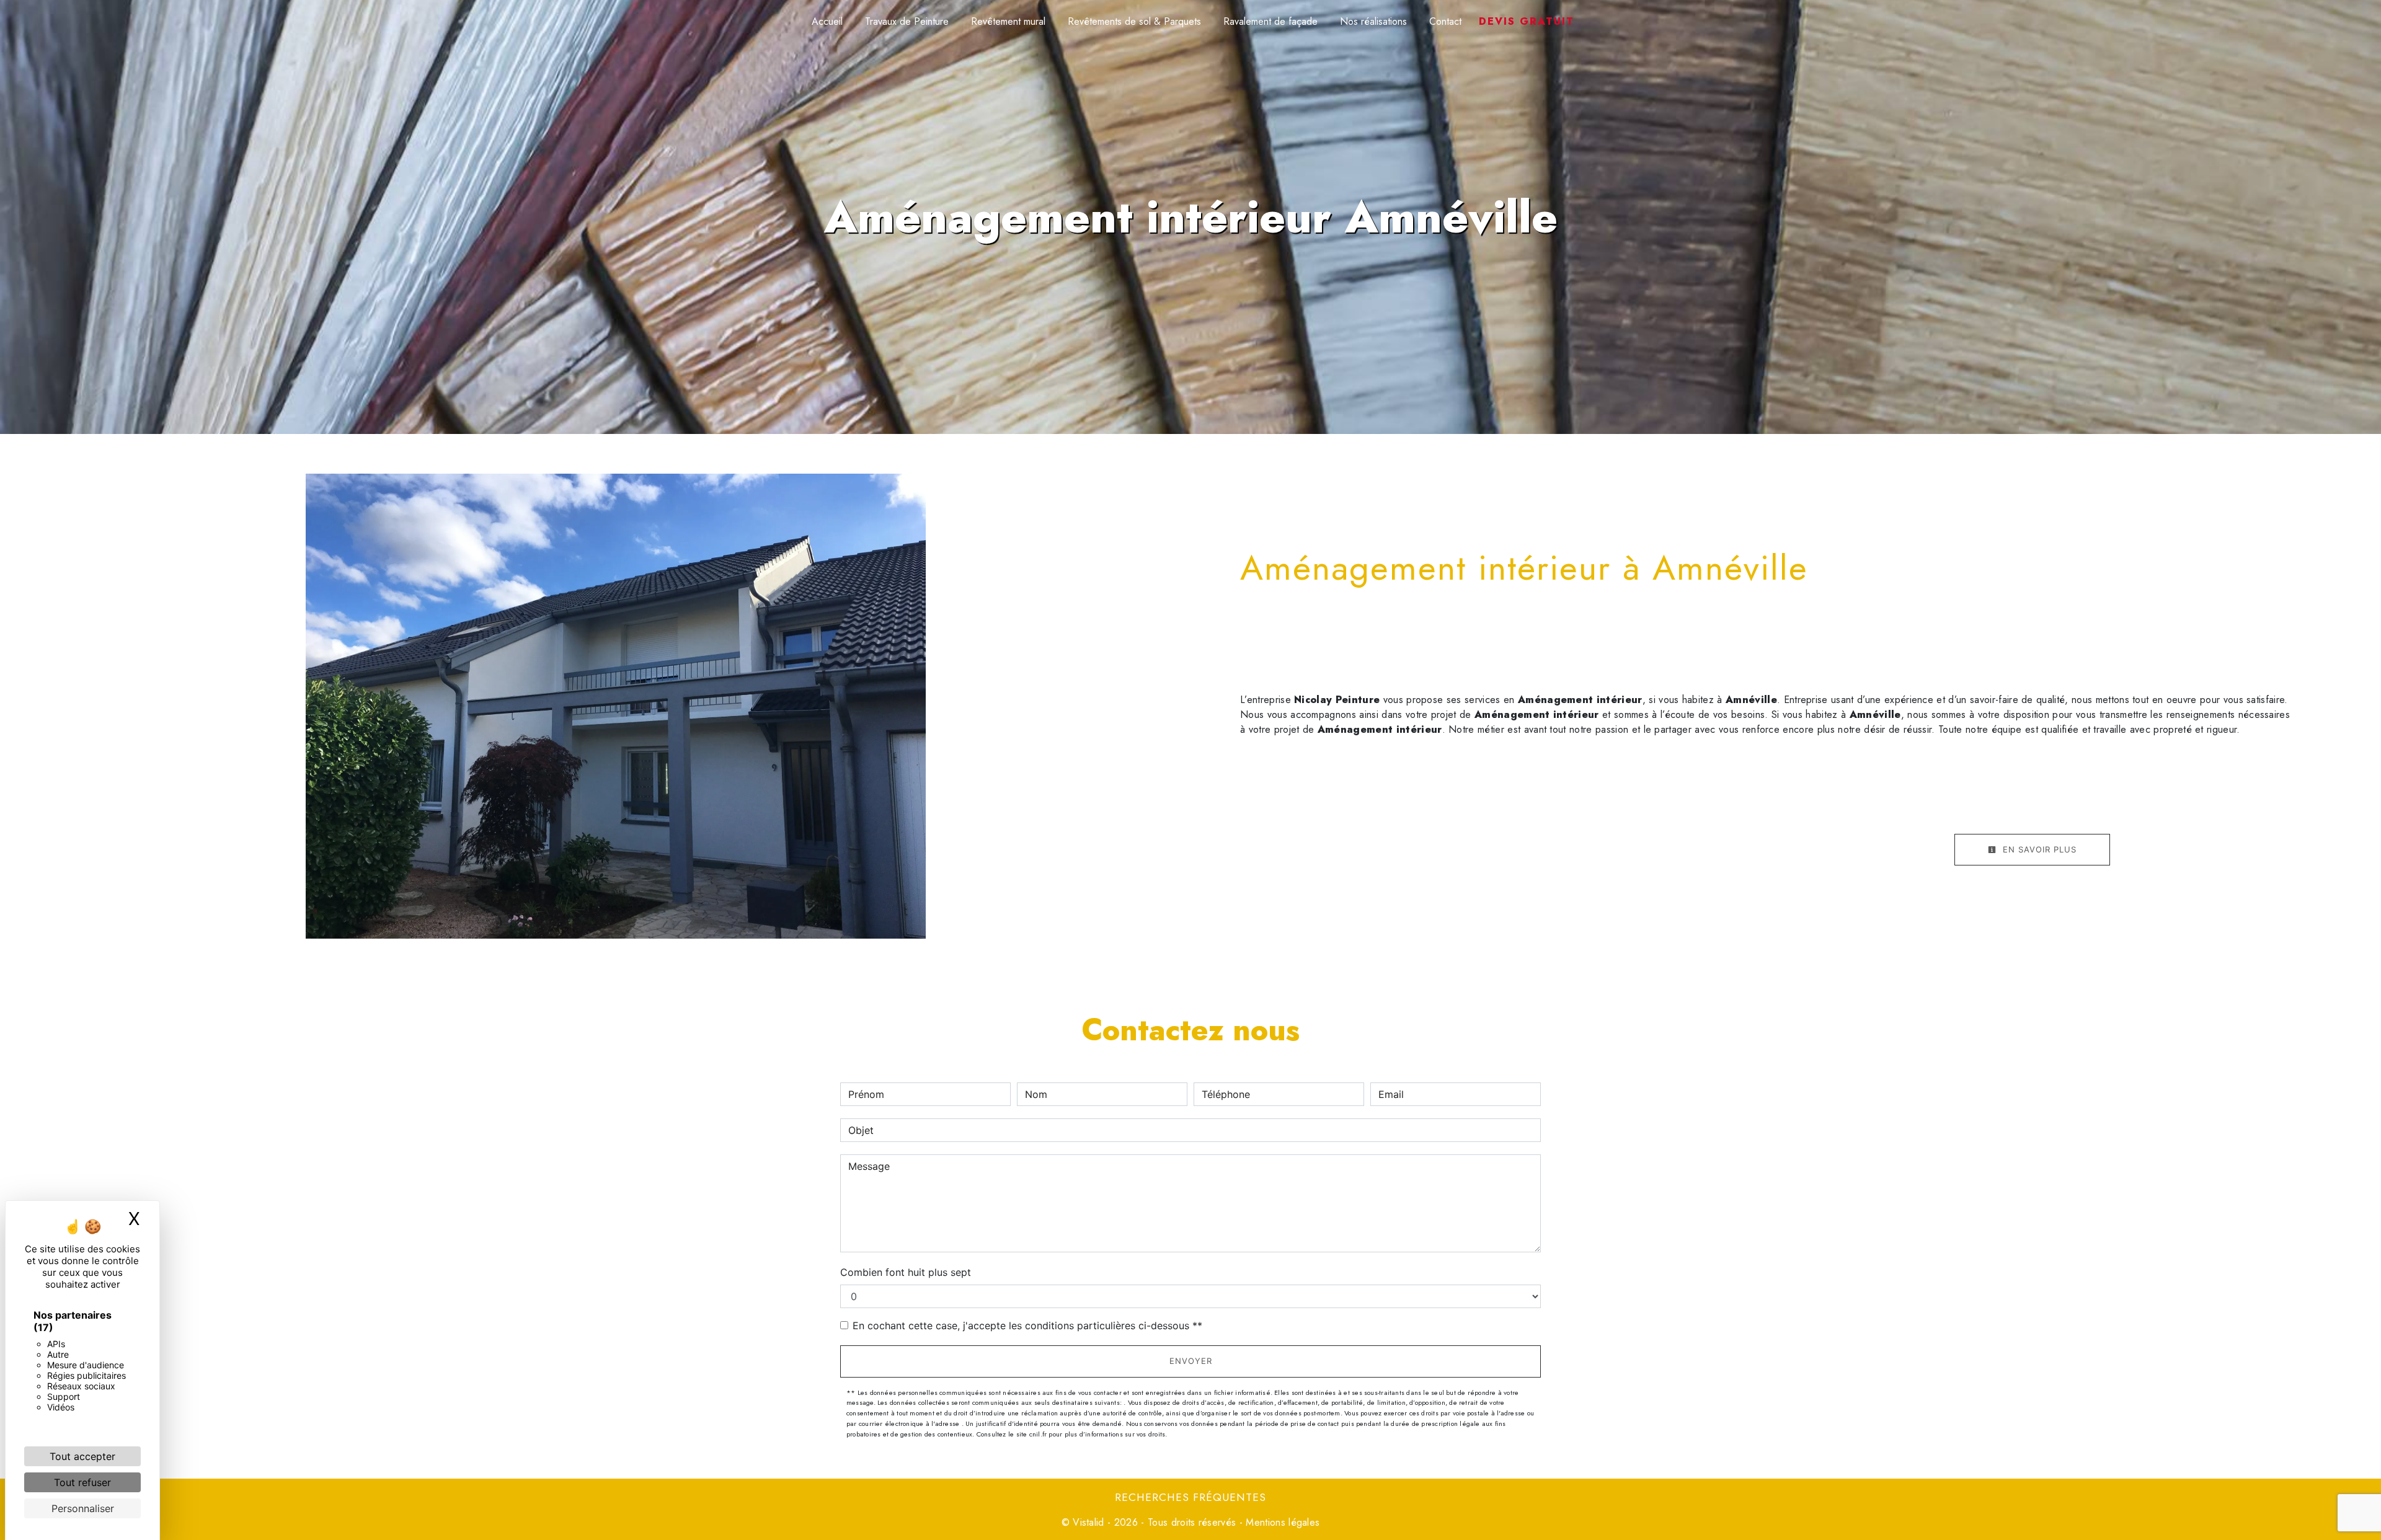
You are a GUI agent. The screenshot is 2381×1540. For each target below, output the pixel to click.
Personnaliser (83, 1508)
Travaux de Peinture (907, 21)
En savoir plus (2038, 849)
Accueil (827, 21)
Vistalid (1089, 1522)
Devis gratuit (1527, 21)
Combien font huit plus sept (906, 1272)
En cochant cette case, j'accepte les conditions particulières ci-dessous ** (1027, 1325)
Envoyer (1191, 1361)
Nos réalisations (1373, 21)
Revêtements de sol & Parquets (1134, 21)
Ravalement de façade (1270, 21)
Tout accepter (82, 1456)
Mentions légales (1281, 1522)
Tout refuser (82, 1482)
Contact (1445, 21)
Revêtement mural (1008, 21)
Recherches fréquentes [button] (1190, 1497)
